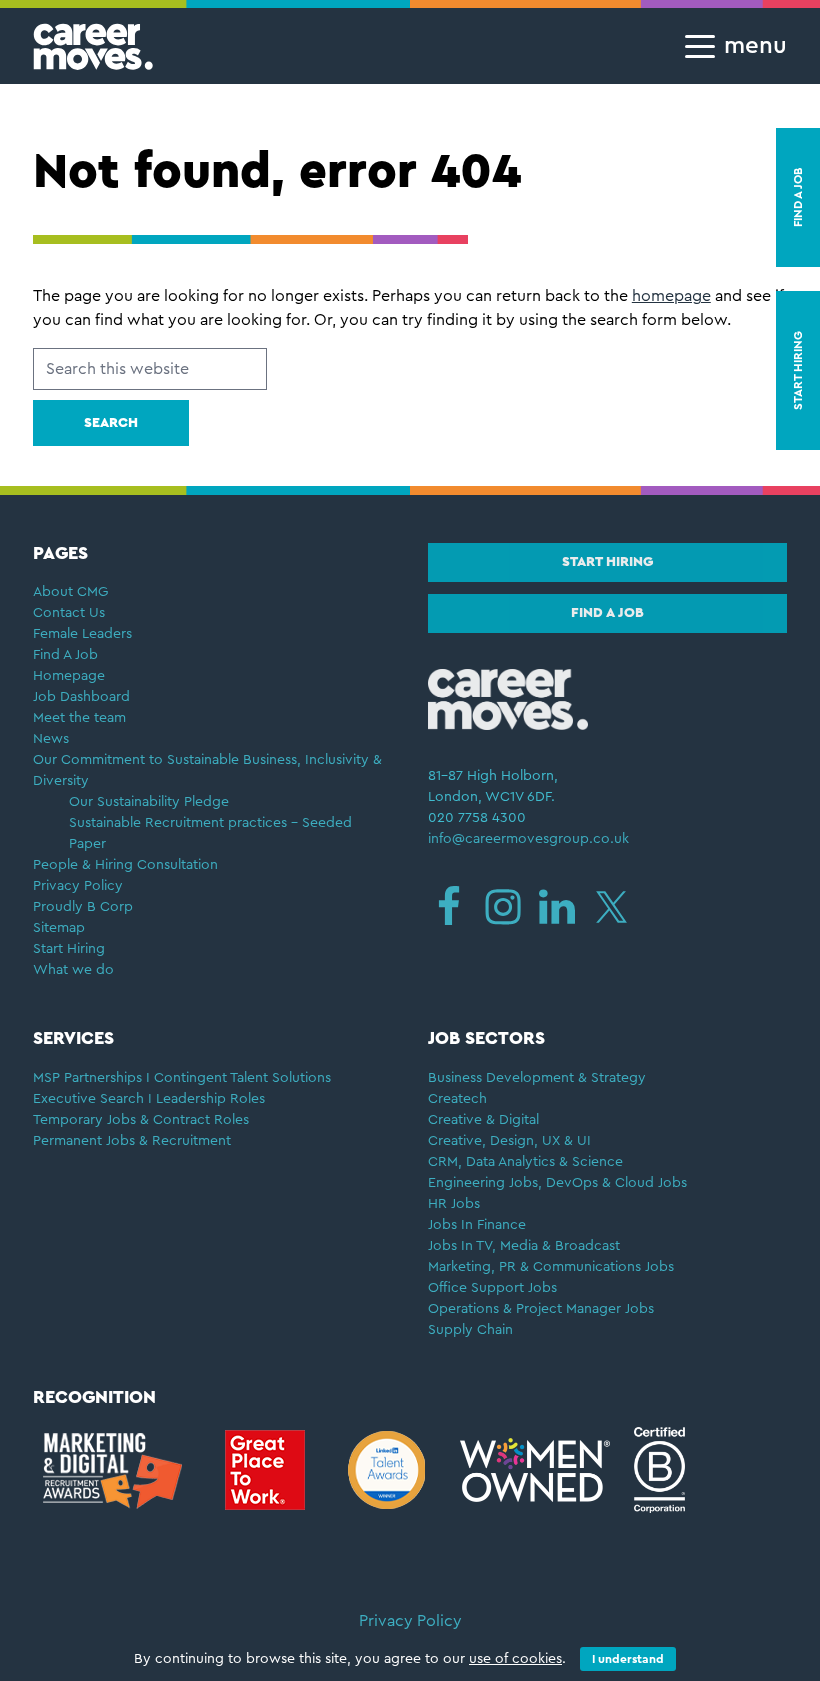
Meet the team (79, 718)
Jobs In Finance (477, 1225)
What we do (73, 970)
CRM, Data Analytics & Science (525, 1162)
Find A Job (65, 655)
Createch (457, 1099)
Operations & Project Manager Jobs (541, 1309)
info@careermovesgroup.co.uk (528, 839)
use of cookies (515, 1659)
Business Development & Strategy (537, 1078)
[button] (730, 46)
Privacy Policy (78, 886)
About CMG (70, 592)
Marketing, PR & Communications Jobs (551, 1267)
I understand (628, 1659)
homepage (671, 296)
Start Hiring (69, 949)
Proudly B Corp (85, 907)
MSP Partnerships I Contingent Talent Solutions (182, 1078)
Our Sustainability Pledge (149, 802)
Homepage (69, 676)
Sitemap (59, 928)
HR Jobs (454, 1204)
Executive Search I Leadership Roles (149, 1099)
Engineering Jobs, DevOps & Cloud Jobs (557, 1183)
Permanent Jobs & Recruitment (132, 1141)
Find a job (607, 613)
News (51, 739)
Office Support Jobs (492, 1288)
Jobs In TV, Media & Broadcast (524, 1246)
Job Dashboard (81, 697)
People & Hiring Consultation (125, 865)
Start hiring (607, 562)
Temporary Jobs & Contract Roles (141, 1120)
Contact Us (69, 613)
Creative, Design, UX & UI (509, 1141)
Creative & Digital (483, 1120)
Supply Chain (470, 1330)
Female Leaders (82, 634)
